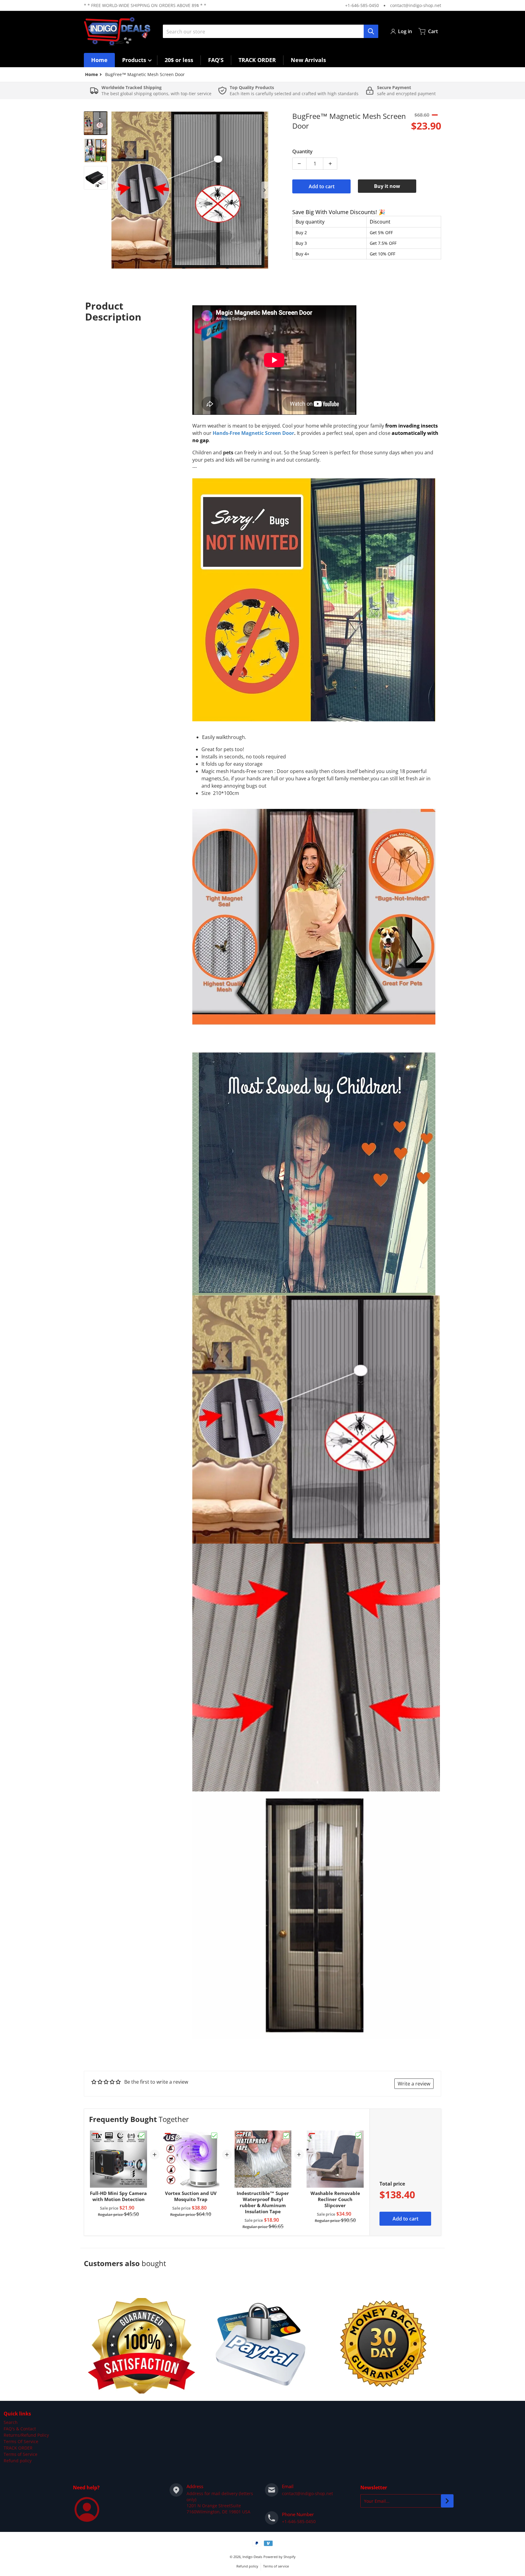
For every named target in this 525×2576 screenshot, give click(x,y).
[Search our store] (371, 31)
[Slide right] (265, 190)
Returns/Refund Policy (26, 2435)
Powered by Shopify (280, 2557)
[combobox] (270, 31)
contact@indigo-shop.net (416, 5)
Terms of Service (21, 2454)
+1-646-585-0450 (362, 5)
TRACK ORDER (18, 2448)
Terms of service (276, 2566)
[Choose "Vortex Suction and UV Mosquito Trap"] (214, 2136)
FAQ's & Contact (20, 2429)
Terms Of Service (21, 2441)
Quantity (302, 151)
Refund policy (18, 2461)
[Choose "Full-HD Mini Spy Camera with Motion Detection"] (142, 2136)
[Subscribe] (447, 2501)
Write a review (414, 2084)
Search (11, 2422)
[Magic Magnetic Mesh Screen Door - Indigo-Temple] (96, 123)
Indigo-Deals (252, 2557)
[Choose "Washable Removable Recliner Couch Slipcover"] (359, 2136)
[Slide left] (115, 190)
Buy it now (387, 186)
